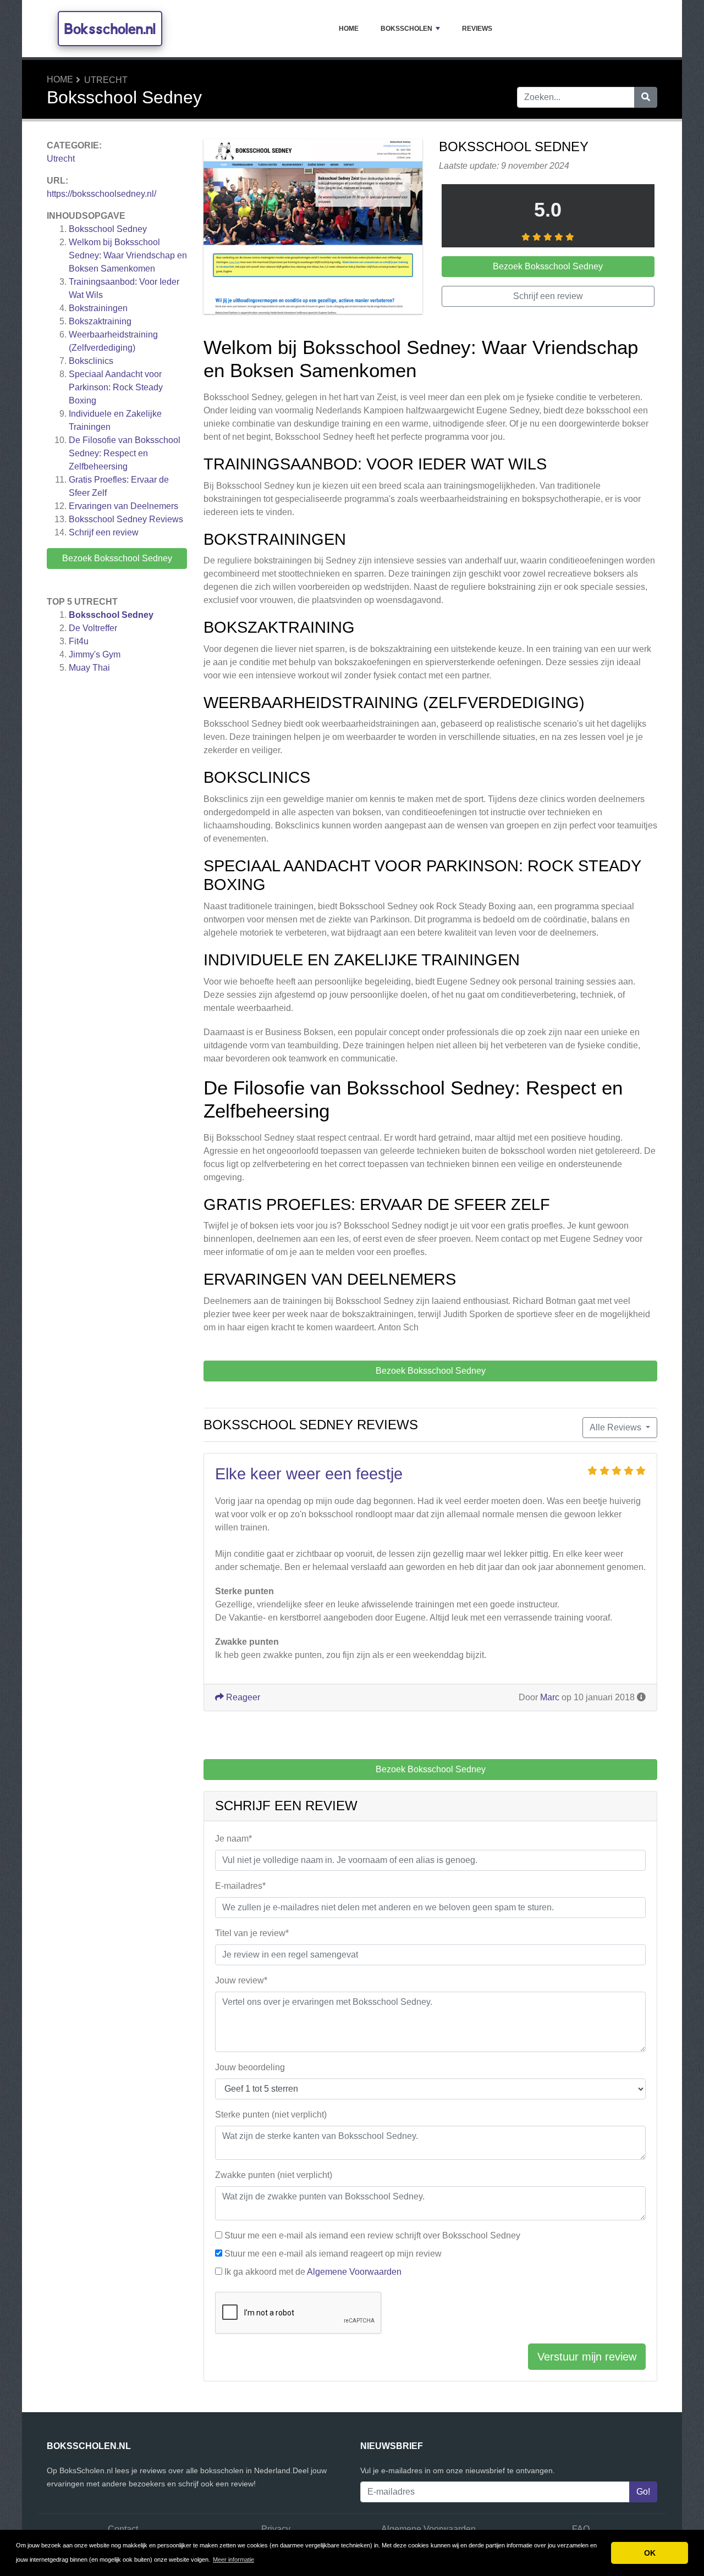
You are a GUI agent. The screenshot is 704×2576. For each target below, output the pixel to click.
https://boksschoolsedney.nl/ (101, 194)
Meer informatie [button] (233, 2560)
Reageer (242, 1697)
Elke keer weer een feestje (309, 1474)
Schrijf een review (104, 532)
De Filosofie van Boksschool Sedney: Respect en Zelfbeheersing (125, 453)
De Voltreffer (93, 628)
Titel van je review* (252, 1933)
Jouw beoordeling (250, 2067)
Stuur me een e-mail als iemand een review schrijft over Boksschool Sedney (372, 2235)
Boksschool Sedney (108, 229)
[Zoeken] (646, 97)
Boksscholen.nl (110, 29)
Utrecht (106, 80)
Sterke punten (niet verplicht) (271, 2115)
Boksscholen (406, 29)
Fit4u (79, 641)
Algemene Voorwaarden (354, 2272)
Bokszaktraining (100, 321)
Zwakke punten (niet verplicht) (274, 2175)
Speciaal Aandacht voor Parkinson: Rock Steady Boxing (116, 387)
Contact (123, 2529)
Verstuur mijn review (587, 2357)
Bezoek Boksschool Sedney (117, 558)
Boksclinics (91, 361)
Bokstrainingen (98, 308)
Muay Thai (89, 668)
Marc (550, 1697)
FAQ (581, 2529)
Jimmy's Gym (95, 654)
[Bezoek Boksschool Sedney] (313, 228)
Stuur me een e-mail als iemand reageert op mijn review (333, 2254)
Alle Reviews (617, 1427)
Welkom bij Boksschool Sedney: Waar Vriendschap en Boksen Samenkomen (128, 255)
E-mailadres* (240, 1886)
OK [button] (650, 2553)
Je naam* (233, 1839)
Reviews (477, 29)
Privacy (276, 2529)
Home (349, 29)
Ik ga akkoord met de (313, 2272)
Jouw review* (241, 1980)
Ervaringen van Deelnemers (123, 506)
